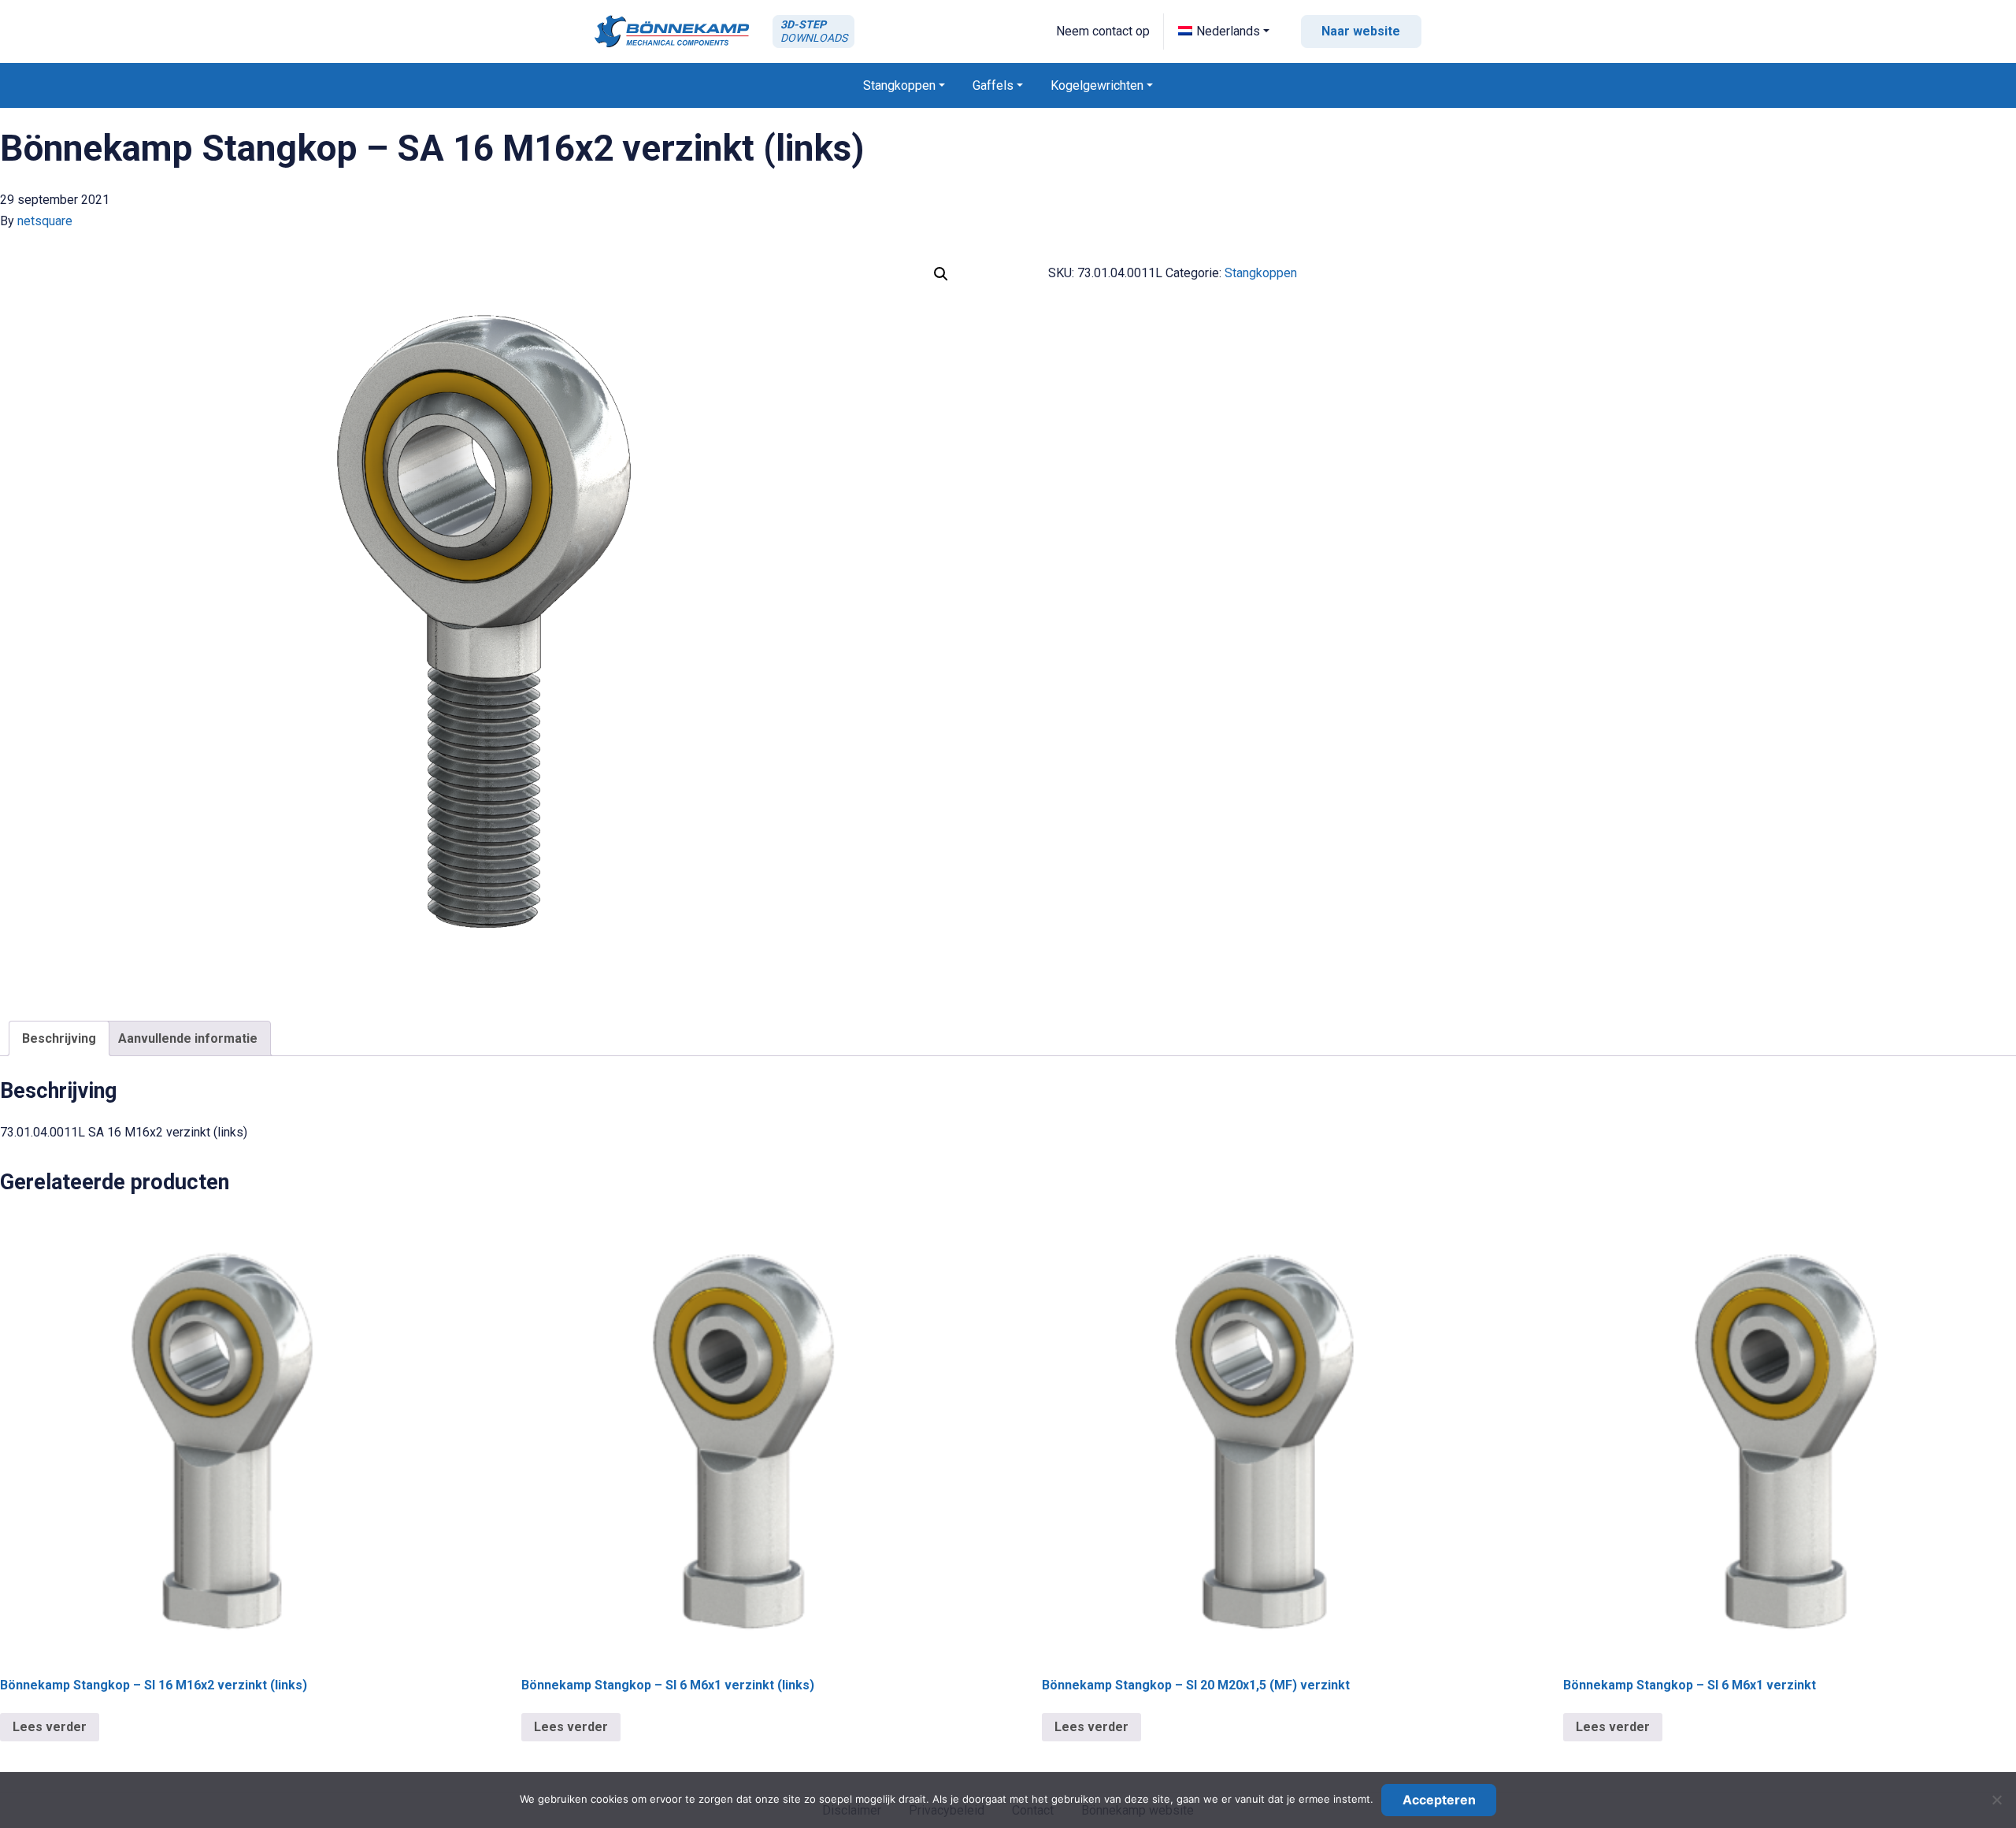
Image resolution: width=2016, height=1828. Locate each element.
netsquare (45, 221)
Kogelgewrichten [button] (1097, 85)
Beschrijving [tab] (59, 1038)
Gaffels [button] (993, 85)
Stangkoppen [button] (899, 85)
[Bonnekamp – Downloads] (672, 31)
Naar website (1361, 31)
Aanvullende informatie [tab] (188, 1038)
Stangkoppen (1261, 273)
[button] (1224, 31)
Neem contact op (1103, 31)
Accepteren (1439, 1800)
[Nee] (1996, 1800)
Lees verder (50, 1727)
